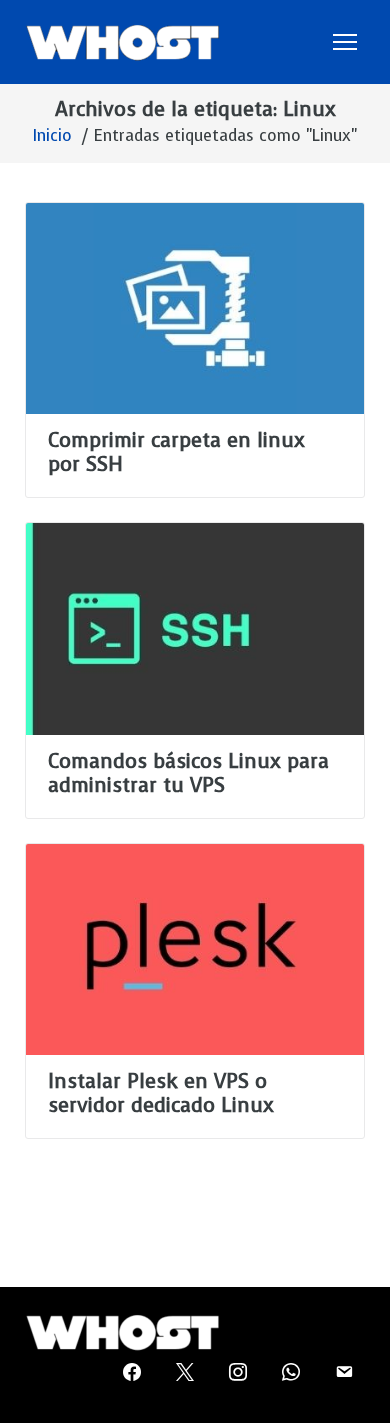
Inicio (52, 135)
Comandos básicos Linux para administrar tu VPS (188, 773)
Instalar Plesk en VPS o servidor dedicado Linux (161, 1093)
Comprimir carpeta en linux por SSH (176, 452)
